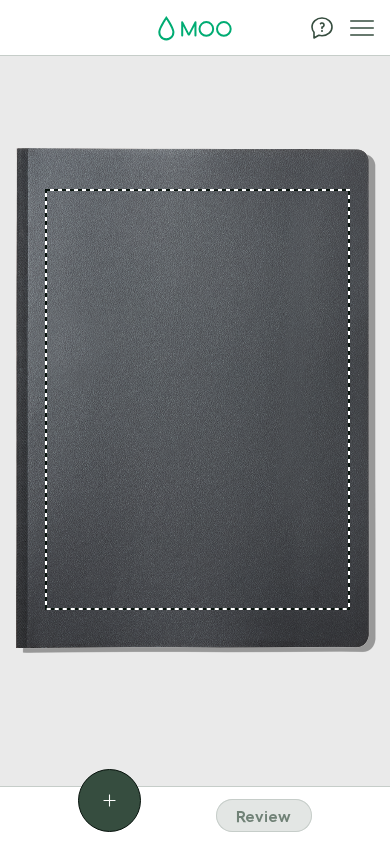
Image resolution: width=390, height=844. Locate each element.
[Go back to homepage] (195, 29)
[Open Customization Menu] (109, 800)
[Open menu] (362, 28)
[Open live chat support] (322, 28)
